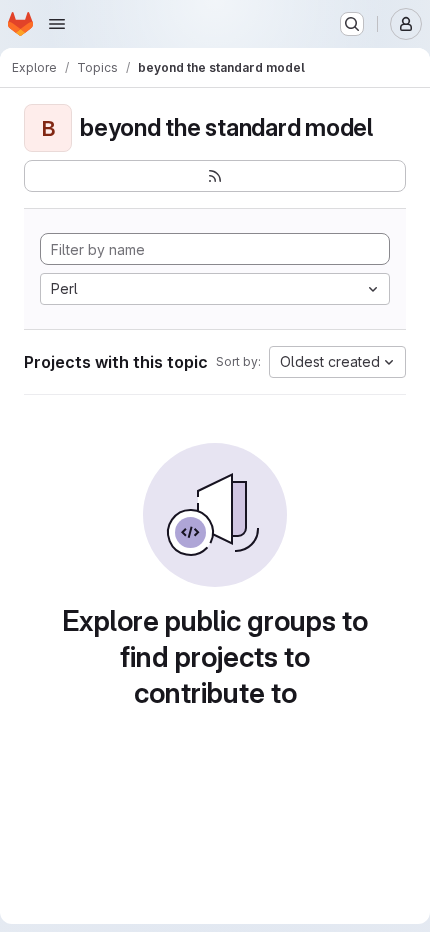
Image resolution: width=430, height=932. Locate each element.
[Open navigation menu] (57, 24)
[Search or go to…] (352, 24)
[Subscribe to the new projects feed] (215, 176)
